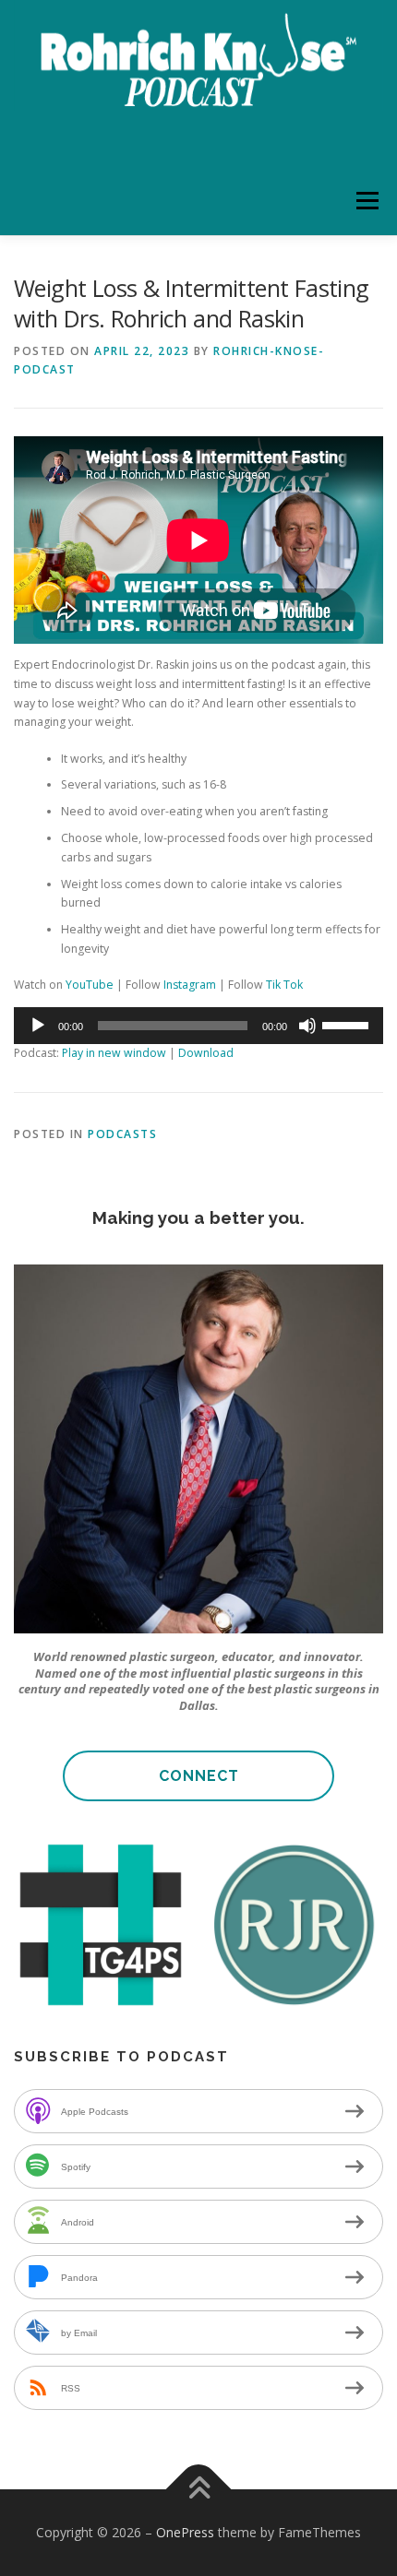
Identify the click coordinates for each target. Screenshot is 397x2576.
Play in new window (114, 1053)
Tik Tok (284, 985)
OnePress (185, 2532)
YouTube (90, 985)
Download (206, 1053)
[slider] (348, 1024)
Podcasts (122, 1134)
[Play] (38, 1026)
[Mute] (307, 1026)
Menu (366, 201)
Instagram (190, 985)
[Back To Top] (199, 2490)
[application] (198, 1026)
